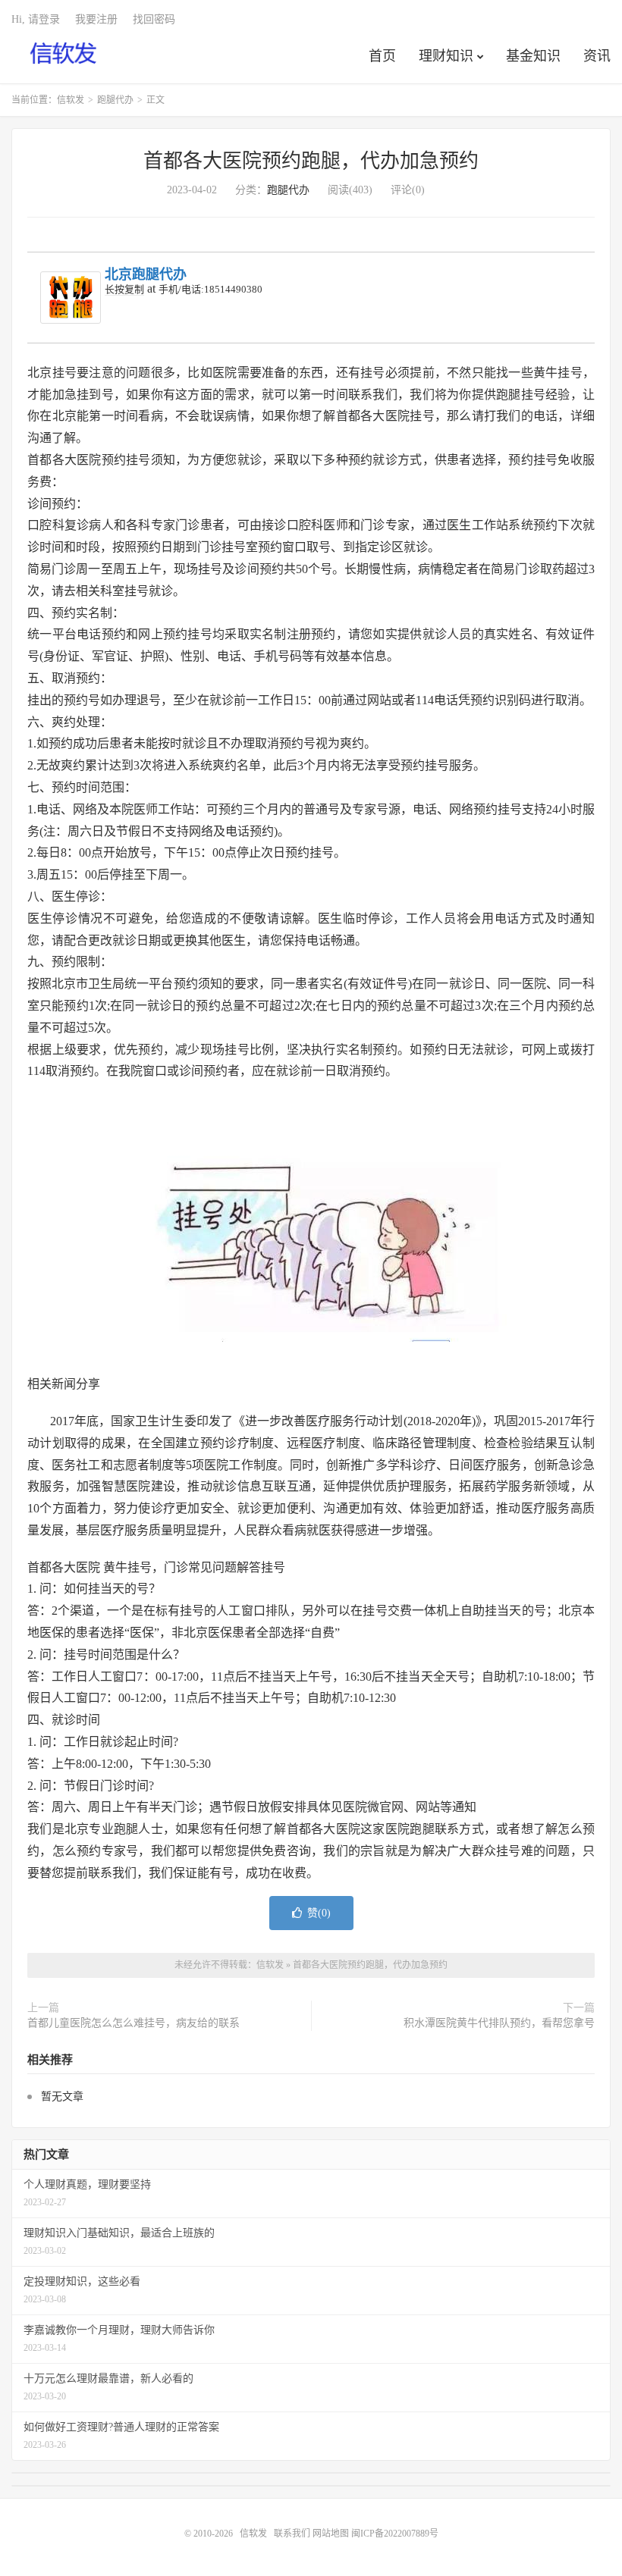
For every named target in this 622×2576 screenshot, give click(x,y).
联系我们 (293, 2534)
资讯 (597, 56)
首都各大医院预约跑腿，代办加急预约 (311, 161)
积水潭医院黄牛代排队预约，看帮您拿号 (499, 2023)
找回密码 (154, 19)
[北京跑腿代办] (71, 298)
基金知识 (533, 56)
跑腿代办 (115, 100)
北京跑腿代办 (146, 274)
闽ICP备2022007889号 (395, 2534)
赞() (319, 1913)
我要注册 (96, 19)
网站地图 (331, 2534)
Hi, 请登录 (36, 19)
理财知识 (446, 56)
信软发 (64, 54)
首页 (382, 56)
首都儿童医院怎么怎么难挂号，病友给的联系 (134, 2023)
